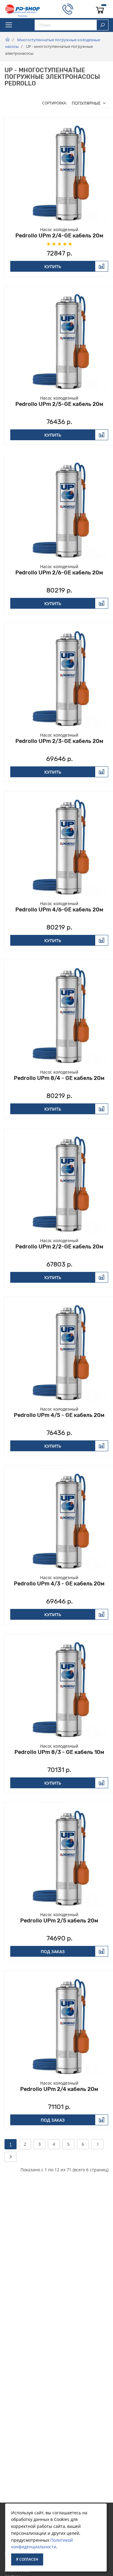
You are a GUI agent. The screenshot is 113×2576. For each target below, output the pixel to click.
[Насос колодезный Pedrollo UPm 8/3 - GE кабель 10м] (59, 1688)
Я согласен (27, 2559)
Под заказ (53, 1951)
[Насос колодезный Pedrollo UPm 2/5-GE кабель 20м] (59, 340)
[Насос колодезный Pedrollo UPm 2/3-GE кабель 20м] (59, 677)
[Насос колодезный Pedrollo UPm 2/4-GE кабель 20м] (59, 172)
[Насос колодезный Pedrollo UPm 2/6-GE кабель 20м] (59, 509)
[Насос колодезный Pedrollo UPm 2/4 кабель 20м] (59, 2025)
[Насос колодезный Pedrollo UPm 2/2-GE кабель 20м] (59, 1183)
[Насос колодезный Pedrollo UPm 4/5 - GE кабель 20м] (59, 1351)
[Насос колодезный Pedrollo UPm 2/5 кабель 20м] (59, 1857)
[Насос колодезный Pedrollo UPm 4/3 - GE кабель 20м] (59, 1520)
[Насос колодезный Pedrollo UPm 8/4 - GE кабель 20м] (59, 1014)
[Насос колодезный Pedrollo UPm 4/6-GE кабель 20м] (59, 846)
